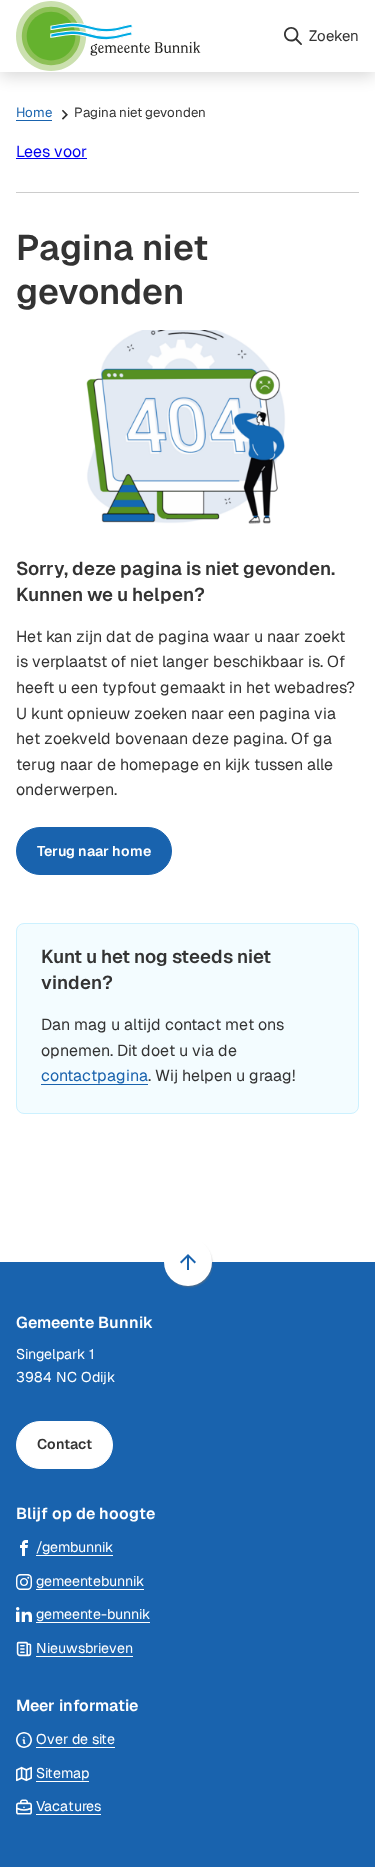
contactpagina (94, 1075)
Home (34, 112)
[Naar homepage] (140, 36)
